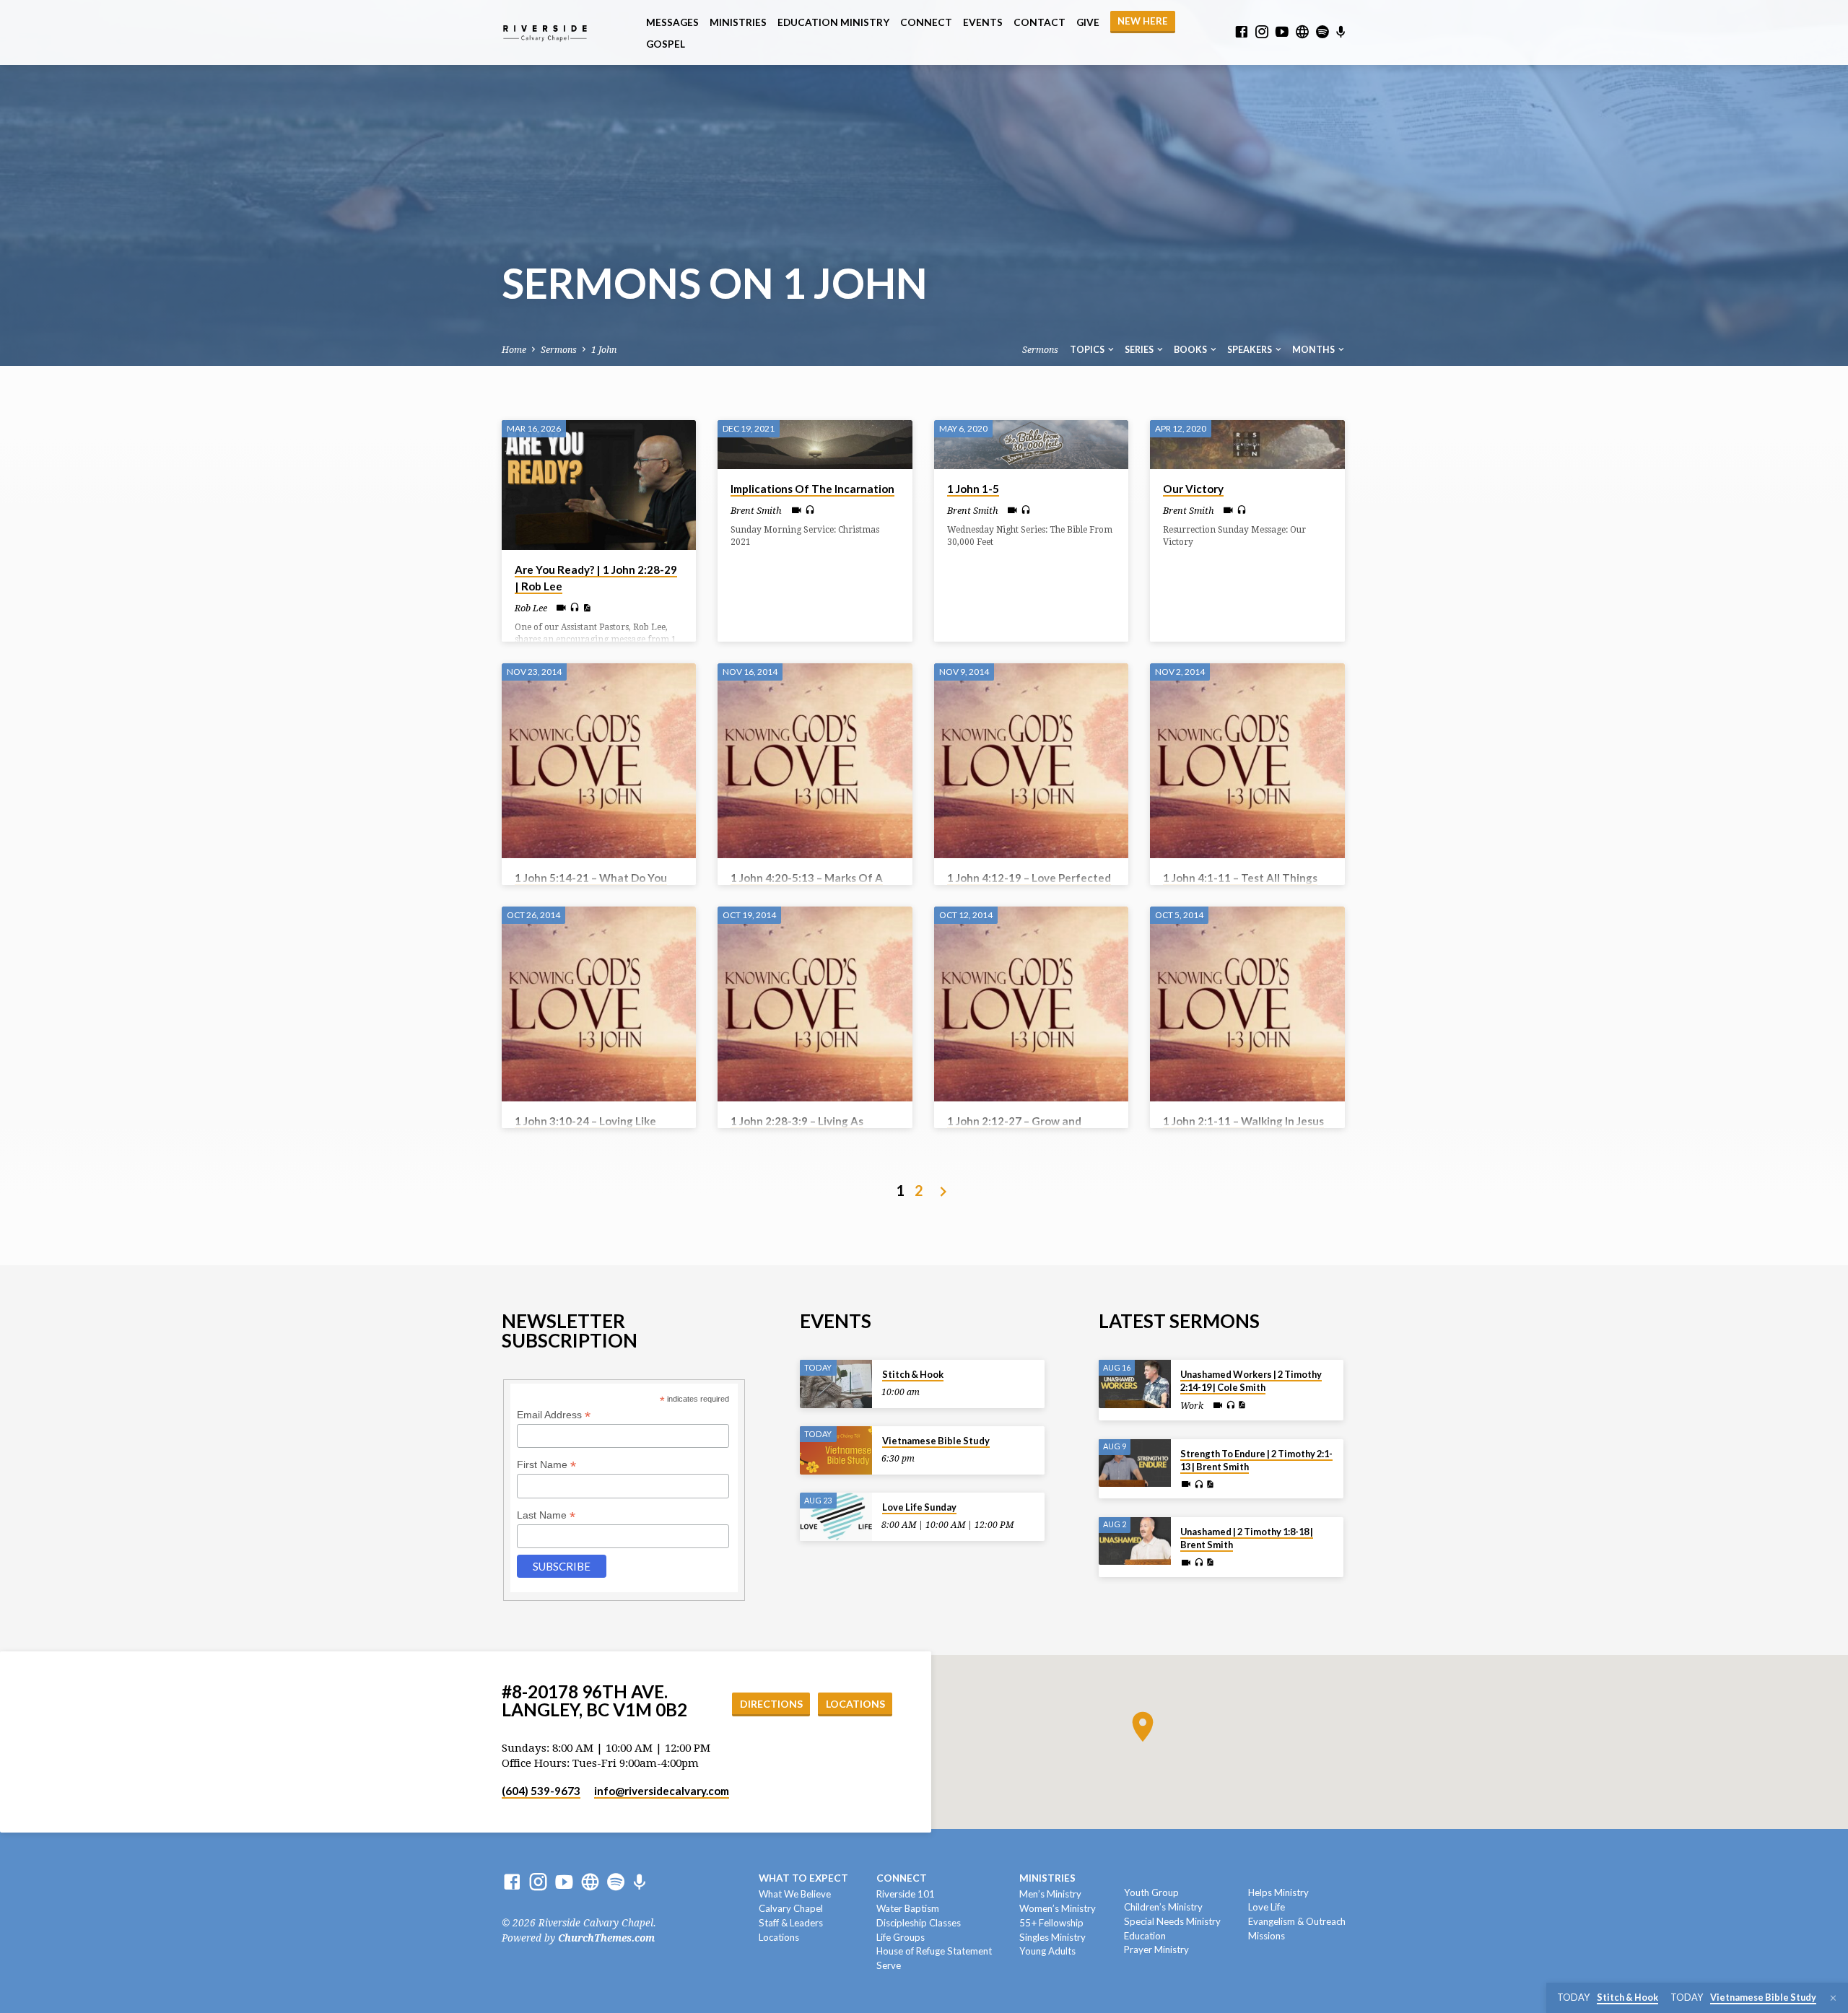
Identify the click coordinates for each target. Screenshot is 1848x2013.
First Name (546, 1465)
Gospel (666, 44)
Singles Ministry (1052, 1937)
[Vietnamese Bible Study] (836, 1450)
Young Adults (1047, 1951)
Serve (889, 1965)
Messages (672, 22)
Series (1140, 350)
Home (514, 350)
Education (1145, 1936)
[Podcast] (1341, 32)
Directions (771, 1704)
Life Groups (901, 1937)
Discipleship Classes (919, 1923)
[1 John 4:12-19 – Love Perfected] (1031, 760)
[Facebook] (1242, 32)
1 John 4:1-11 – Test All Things (1240, 878)
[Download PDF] (587, 608)
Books (1191, 350)
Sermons (559, 350)
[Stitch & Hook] (836, 1384)
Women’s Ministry (1058, 1908)
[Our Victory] (1247, 444)
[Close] (1833, 1998)
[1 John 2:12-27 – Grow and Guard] (1031, 1004)
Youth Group (1151, 1892)
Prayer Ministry (1156, 1949)
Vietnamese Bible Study (936, 1441)
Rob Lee (531, 608)
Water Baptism (908, 1908)
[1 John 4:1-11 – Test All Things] (1247, 760)
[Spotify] (1322, 32)
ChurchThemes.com (606, 1938)
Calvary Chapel (791, 1908)
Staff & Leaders (791, 1923)
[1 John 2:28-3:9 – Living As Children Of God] (815, 1004)
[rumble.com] (1302, 32)
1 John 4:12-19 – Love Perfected (1029, 878)
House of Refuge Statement (934, 1951)
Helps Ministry (1278, 1892)
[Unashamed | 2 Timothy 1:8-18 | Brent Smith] (1135, 1541)
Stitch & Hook (913, 1374)
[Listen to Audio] (575, 608)
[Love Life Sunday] (836, 1517)
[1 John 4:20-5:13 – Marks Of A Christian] (815, 760)
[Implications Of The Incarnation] (815, 444)
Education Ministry (833, 22)
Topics (1088, 350)
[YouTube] (1282, 32)
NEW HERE (1143, 21)
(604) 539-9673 (541, 1791)
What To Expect (803, 1878)
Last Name (546, 1515)
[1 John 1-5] (1031, 444)
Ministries (738, 22)
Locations (855, 1704)
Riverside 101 (906, 1894)
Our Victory (1193, 489)
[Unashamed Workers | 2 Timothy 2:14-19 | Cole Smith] (1135, 1384)
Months (1314, 350)
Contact (1039, 22)
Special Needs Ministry (1172, 1921)
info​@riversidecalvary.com (662, 1791)
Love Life (1267, 1907)
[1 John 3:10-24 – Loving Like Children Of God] (599, 1004)
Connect (926, 22)
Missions (1267, 1936)
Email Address (554, 1415)
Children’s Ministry (1163, 1907)
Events (983, 22)
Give (1088, 22)
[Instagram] (1262, 32)
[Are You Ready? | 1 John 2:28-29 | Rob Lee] (599, 485)
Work (1192, 1406)
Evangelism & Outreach (1297, 1921)
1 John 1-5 (973, 489)
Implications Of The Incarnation (812, 489)
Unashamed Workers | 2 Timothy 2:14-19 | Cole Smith (1251, 1381)
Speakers (1250, 350)
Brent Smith (756, 511)
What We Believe (795, 1894)
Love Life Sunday (919, 1507)
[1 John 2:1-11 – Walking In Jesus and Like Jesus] (1247, 1004)
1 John (604, 350)
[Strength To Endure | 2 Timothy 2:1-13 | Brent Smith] (1135, 1463)
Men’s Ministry (1050, 1894)
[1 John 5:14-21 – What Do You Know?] (599, 760)
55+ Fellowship (1051, 1923)
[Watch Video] (561, 608)
